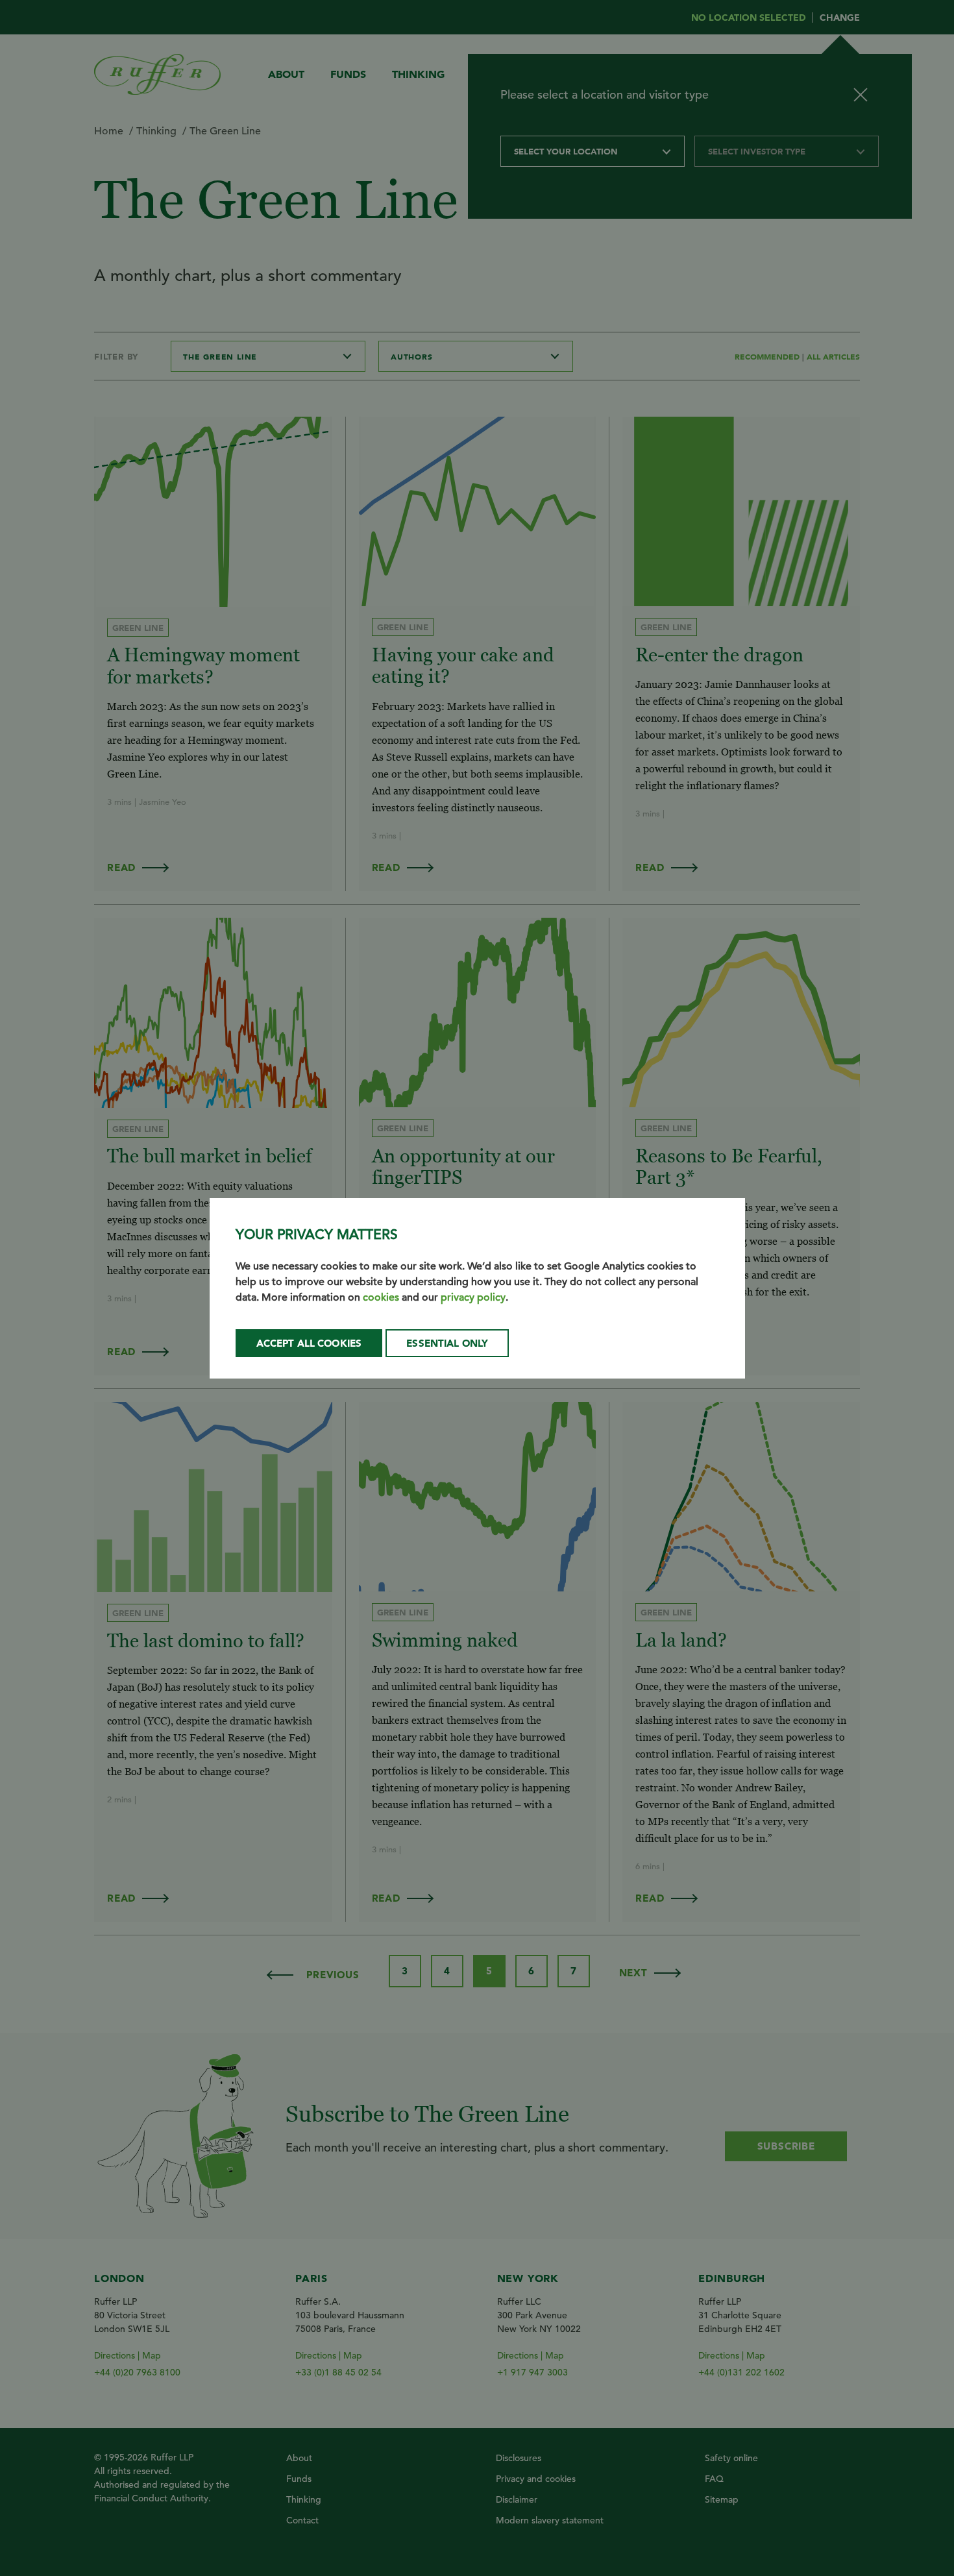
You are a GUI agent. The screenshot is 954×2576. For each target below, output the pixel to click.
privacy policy (473, 1297)
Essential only (447, 1343)
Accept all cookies (309, 1343)
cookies (381, 1297)
